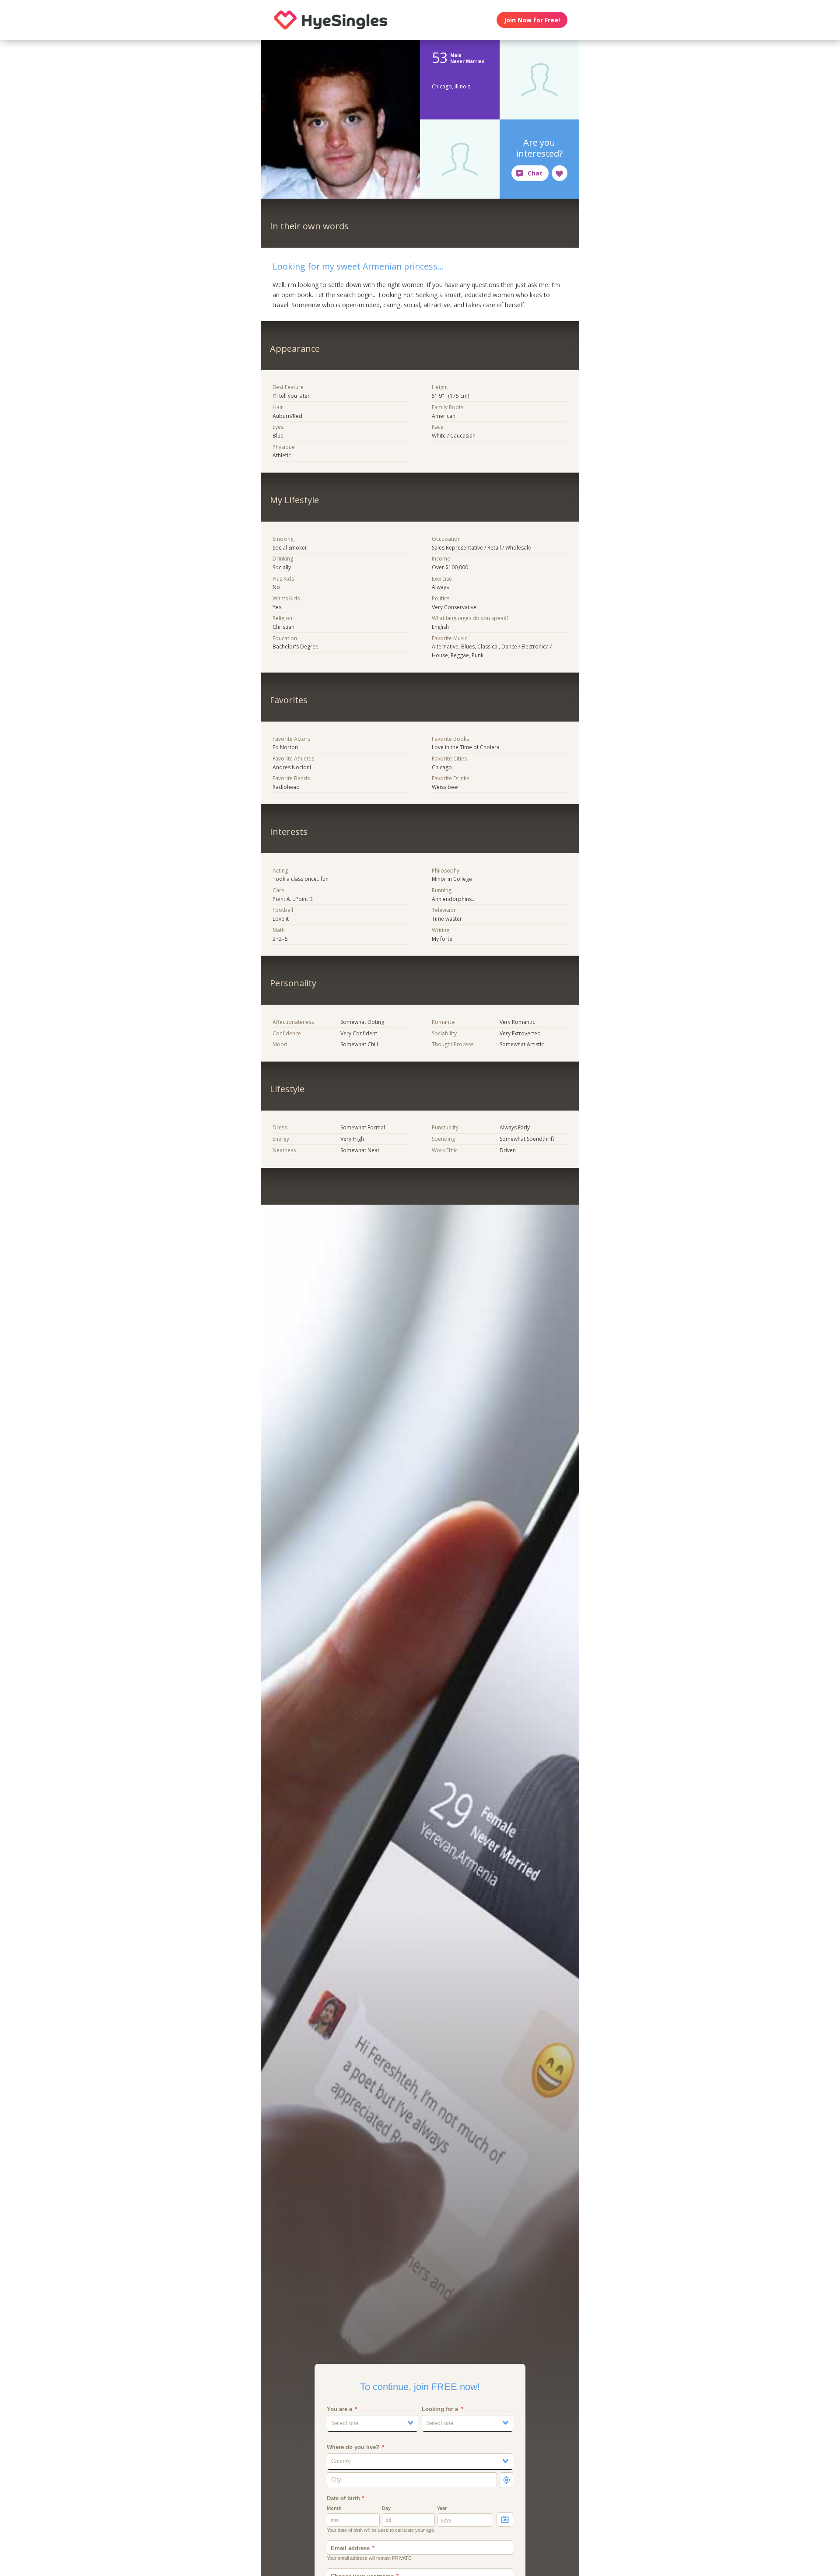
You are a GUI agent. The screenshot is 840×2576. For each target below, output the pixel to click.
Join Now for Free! (532, 20)
